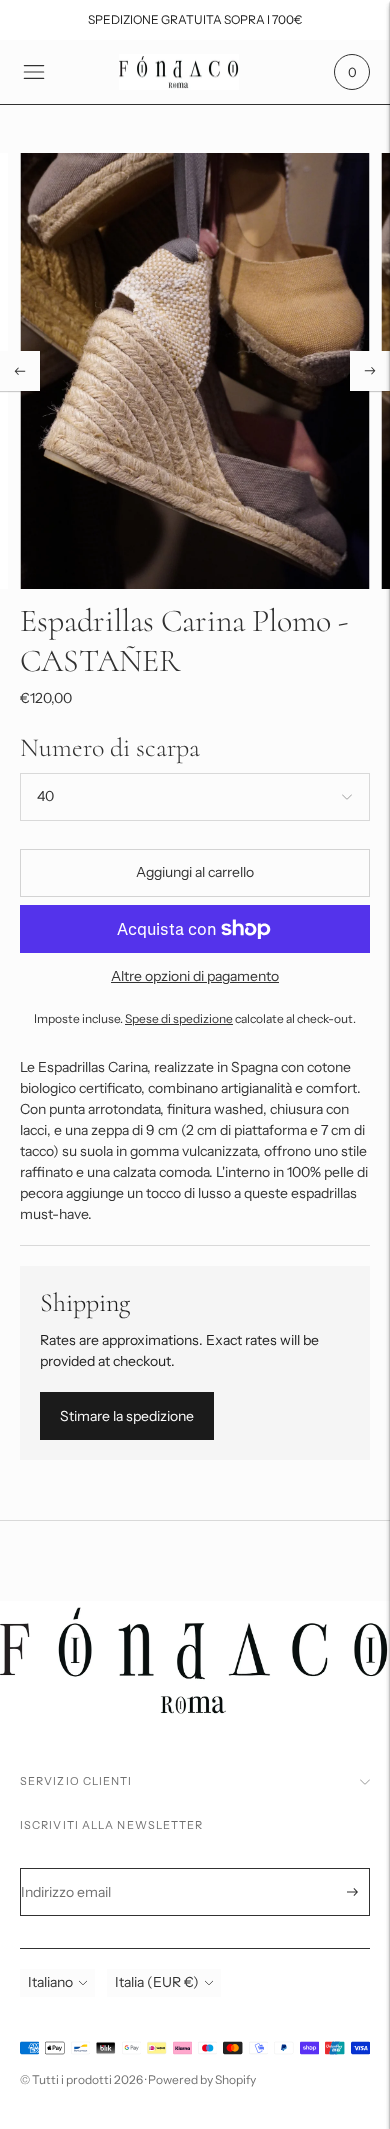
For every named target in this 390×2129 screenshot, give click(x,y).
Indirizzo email (79, 1868)
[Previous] (20, 371)
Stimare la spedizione (127, 1416)
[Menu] (34, 72)
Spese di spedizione (179, 1018)
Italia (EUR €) (157, 1982)
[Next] (370, 371)
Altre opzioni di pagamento (195, 976)
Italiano (50, 1982)
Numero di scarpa (110, 747)
